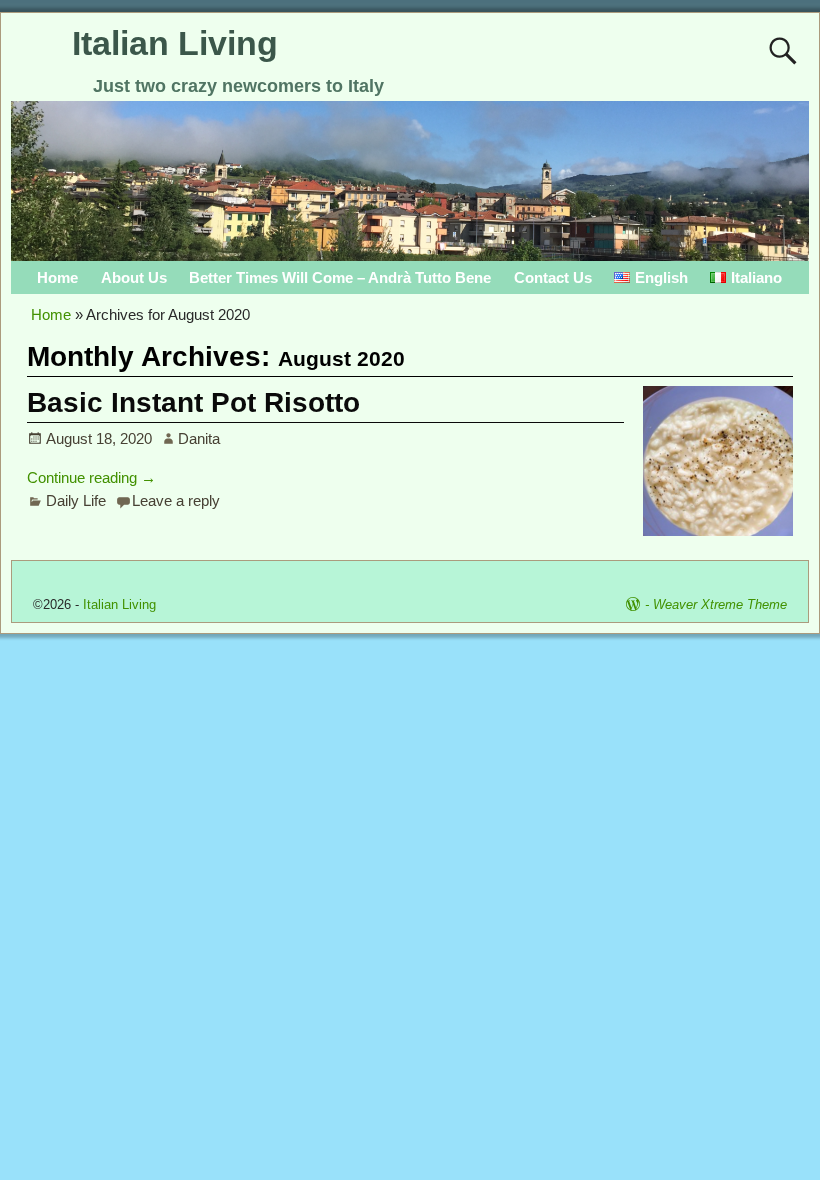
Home (57, 277)
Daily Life (76, 500)
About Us (134, 277)
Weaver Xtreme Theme (720, 604)
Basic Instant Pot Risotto (193, 402)
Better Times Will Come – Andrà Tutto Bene (340, 277)
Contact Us (553, 277)
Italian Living (175, 43)
